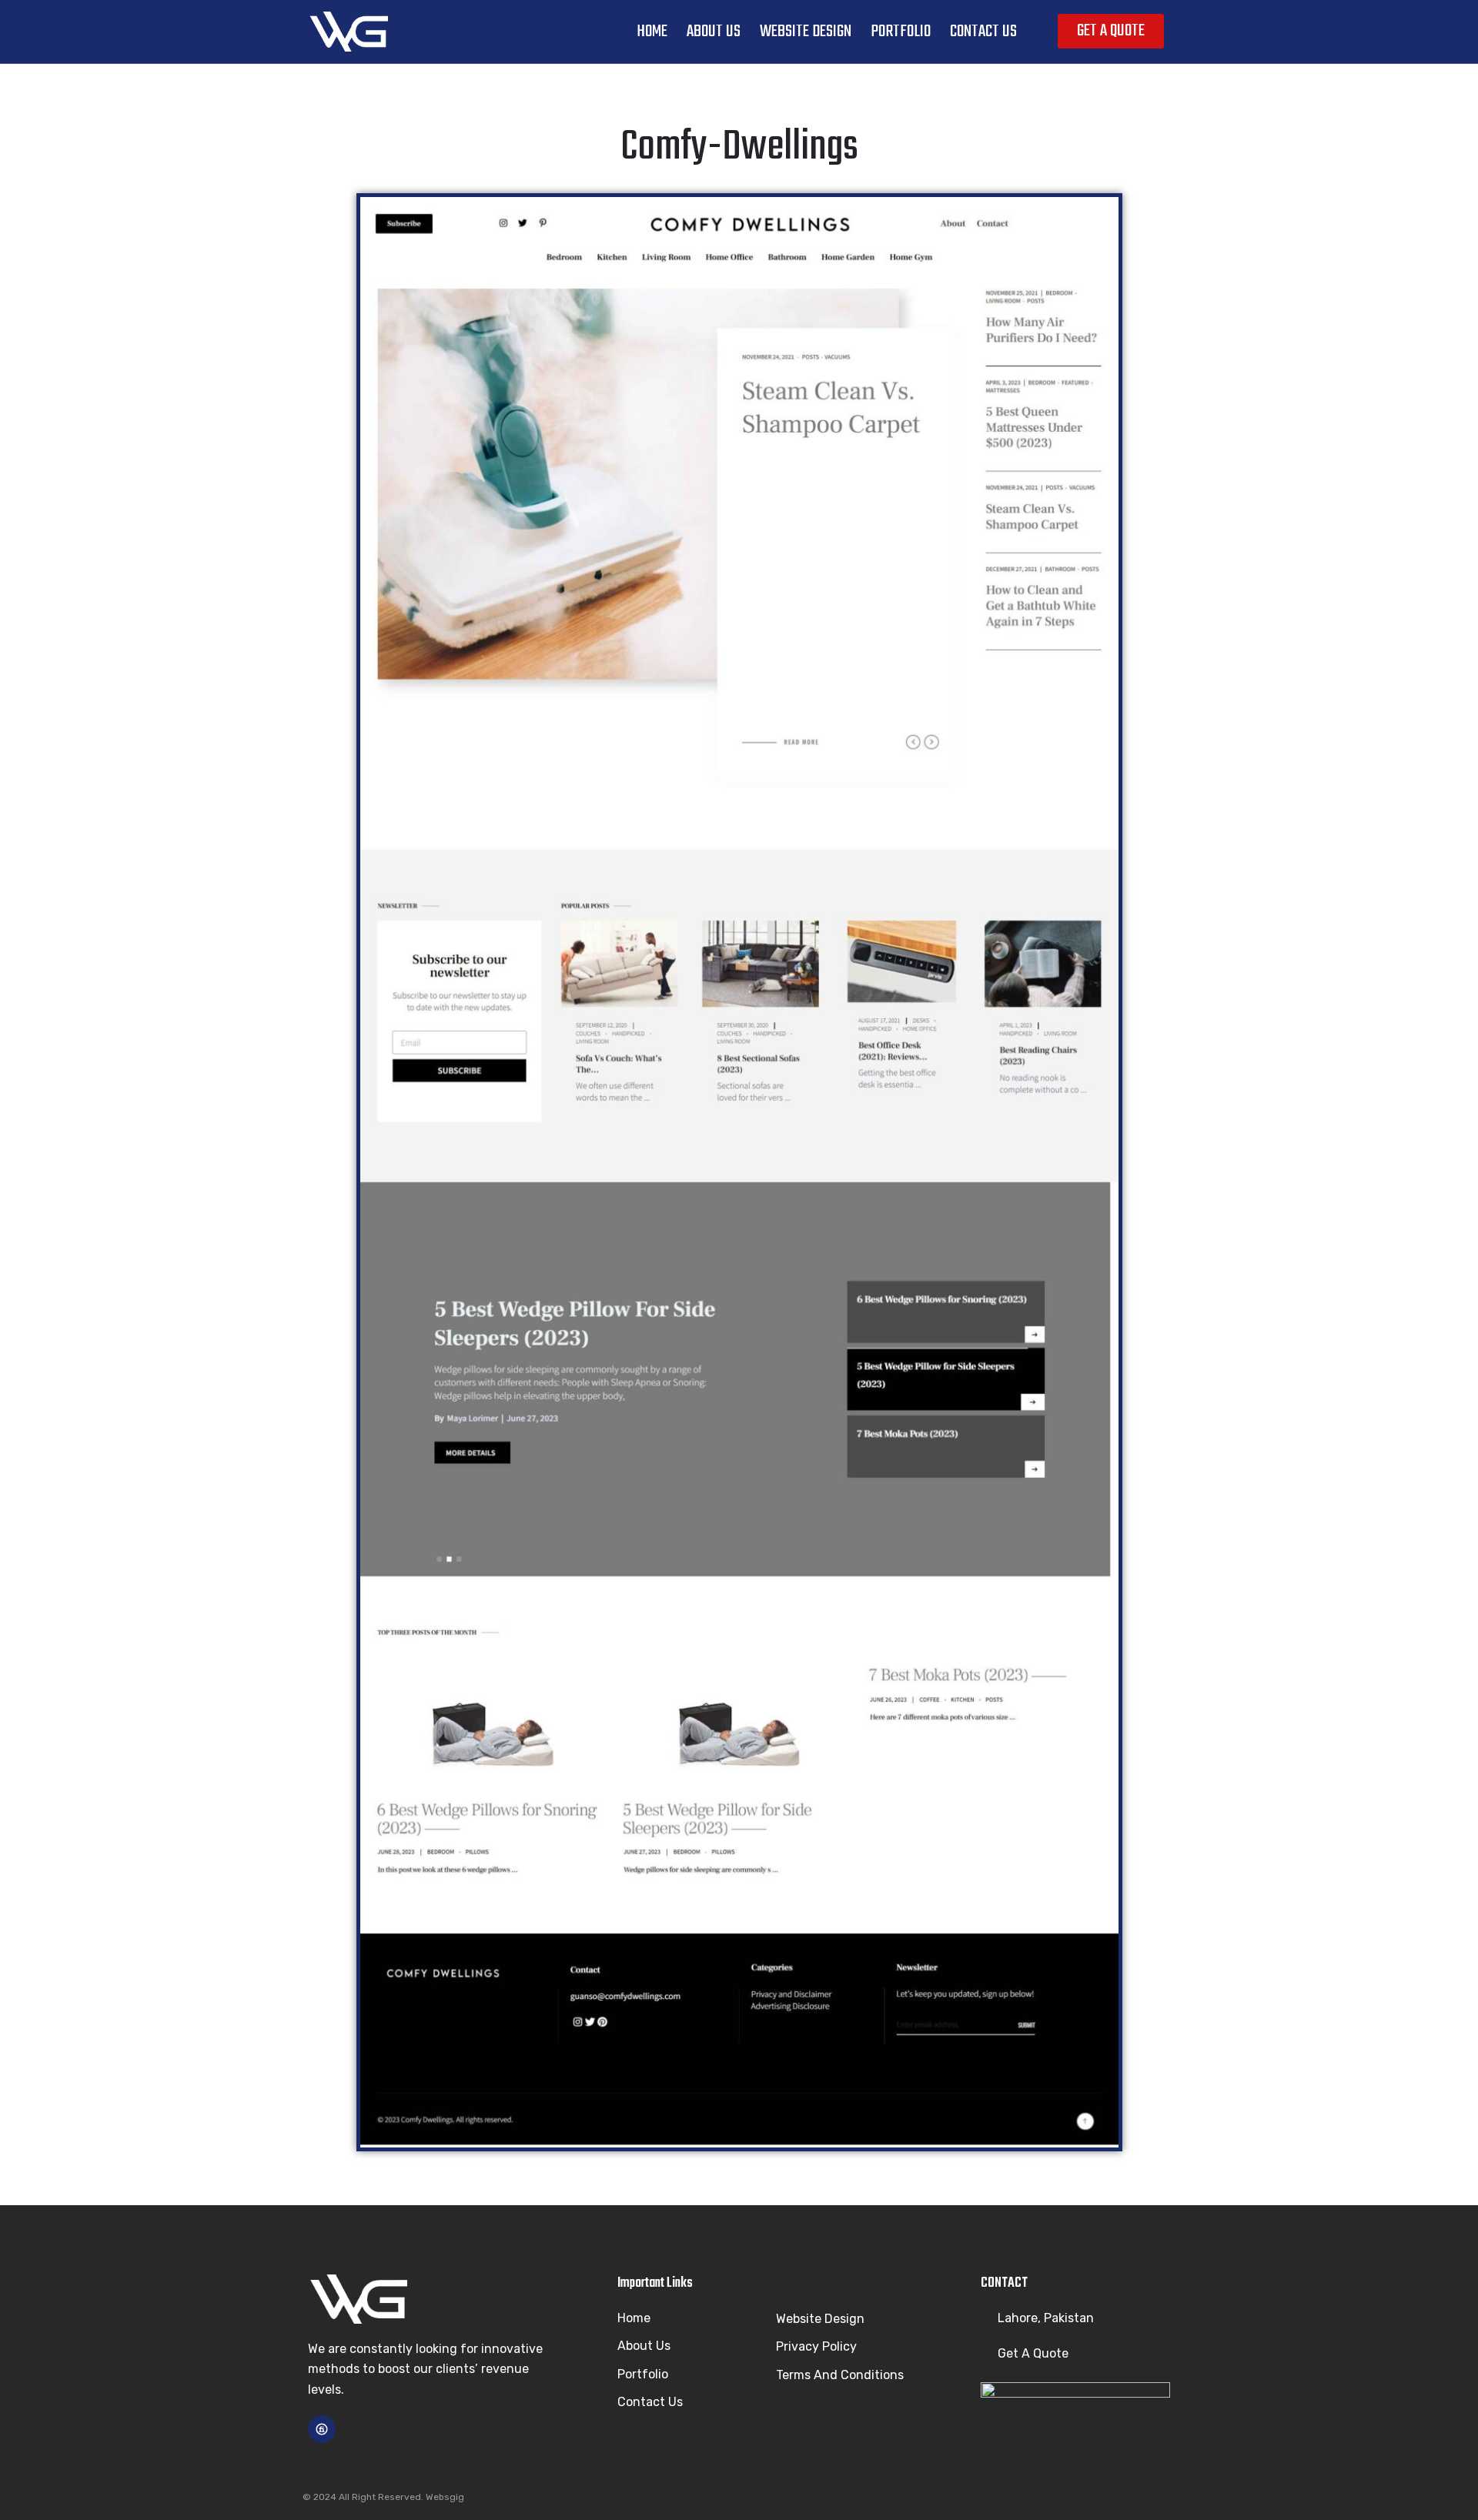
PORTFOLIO (901, 32)
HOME (652, 32)
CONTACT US (983, 32)
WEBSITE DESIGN (806, 32)
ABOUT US (714, 32)
